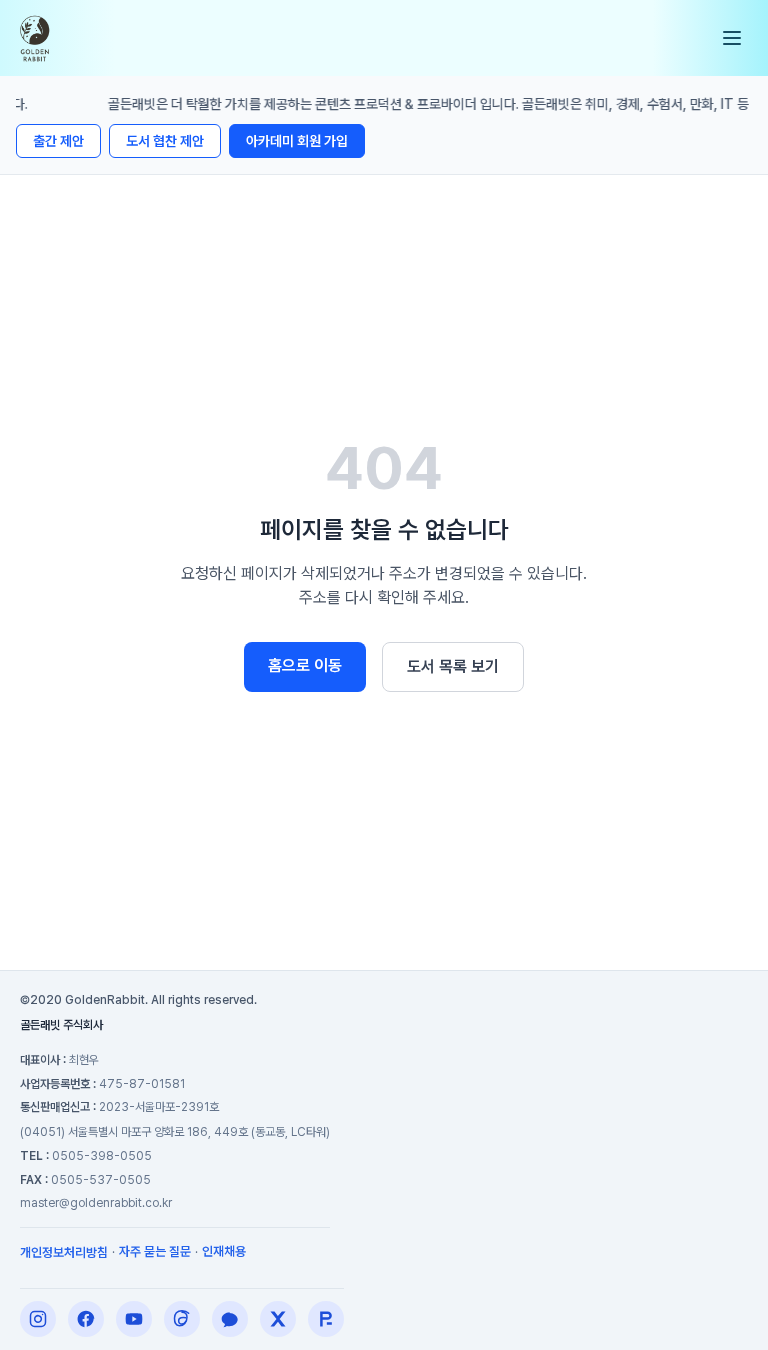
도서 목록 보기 (453, 666)
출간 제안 (58, 141)
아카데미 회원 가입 (297, 141)
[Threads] (182, 1319)
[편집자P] (134, 1319)
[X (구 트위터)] (278, 1319)
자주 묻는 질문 (155, 1251)
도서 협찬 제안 (165, 141)
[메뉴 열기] (732, 38)
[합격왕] (326, 1319)
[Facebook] (86, 1319)
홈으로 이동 (305, 665)
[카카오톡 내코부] (230, 1319)
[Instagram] (38, 1319)
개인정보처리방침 (64, 1252)
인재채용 (224, 1251)
